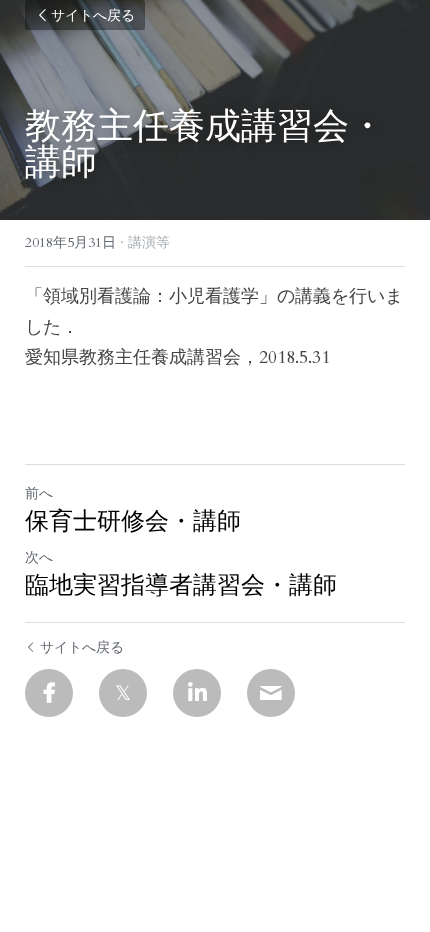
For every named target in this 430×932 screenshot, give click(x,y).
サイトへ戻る (93, 15)
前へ (39, 493)
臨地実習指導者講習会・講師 (181, 585)
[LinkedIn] (197, 693)
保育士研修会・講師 (133, 521)
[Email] (271, 693)
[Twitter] (123, 693)
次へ (39, 557)
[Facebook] (49, 693)
